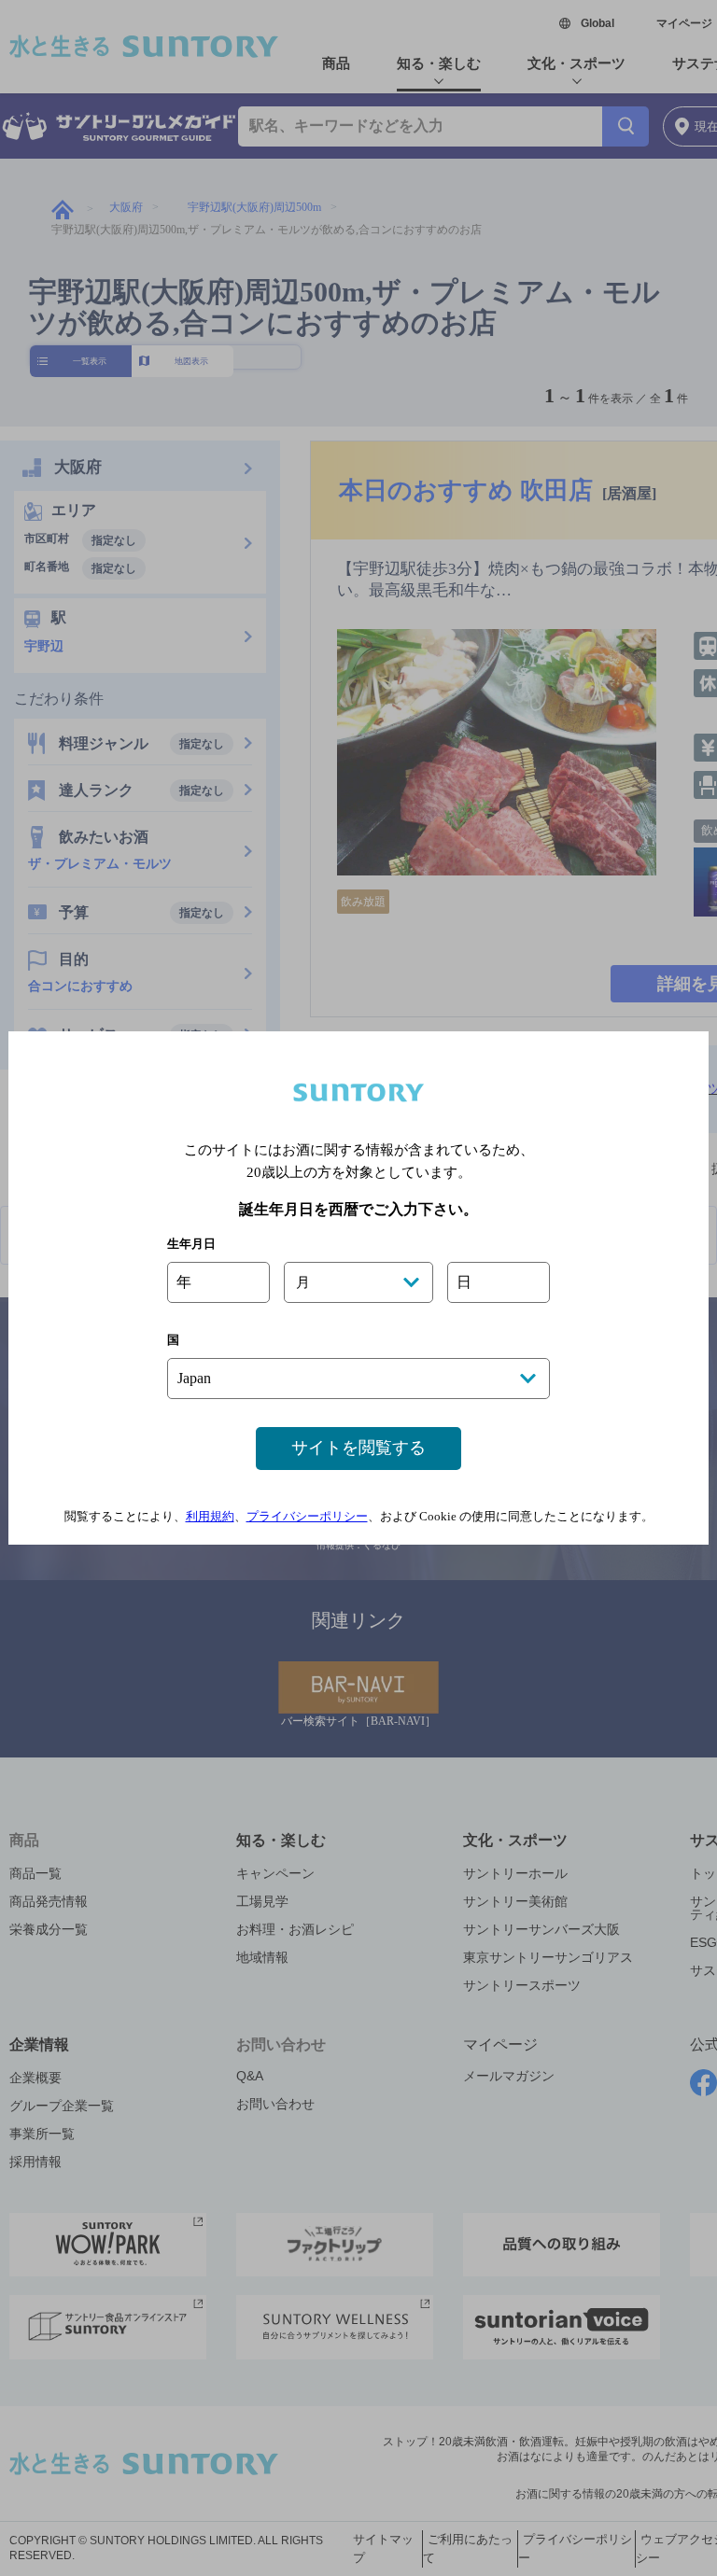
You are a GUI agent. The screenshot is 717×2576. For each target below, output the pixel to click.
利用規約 (210, 1516)
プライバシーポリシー (307, 1516)
